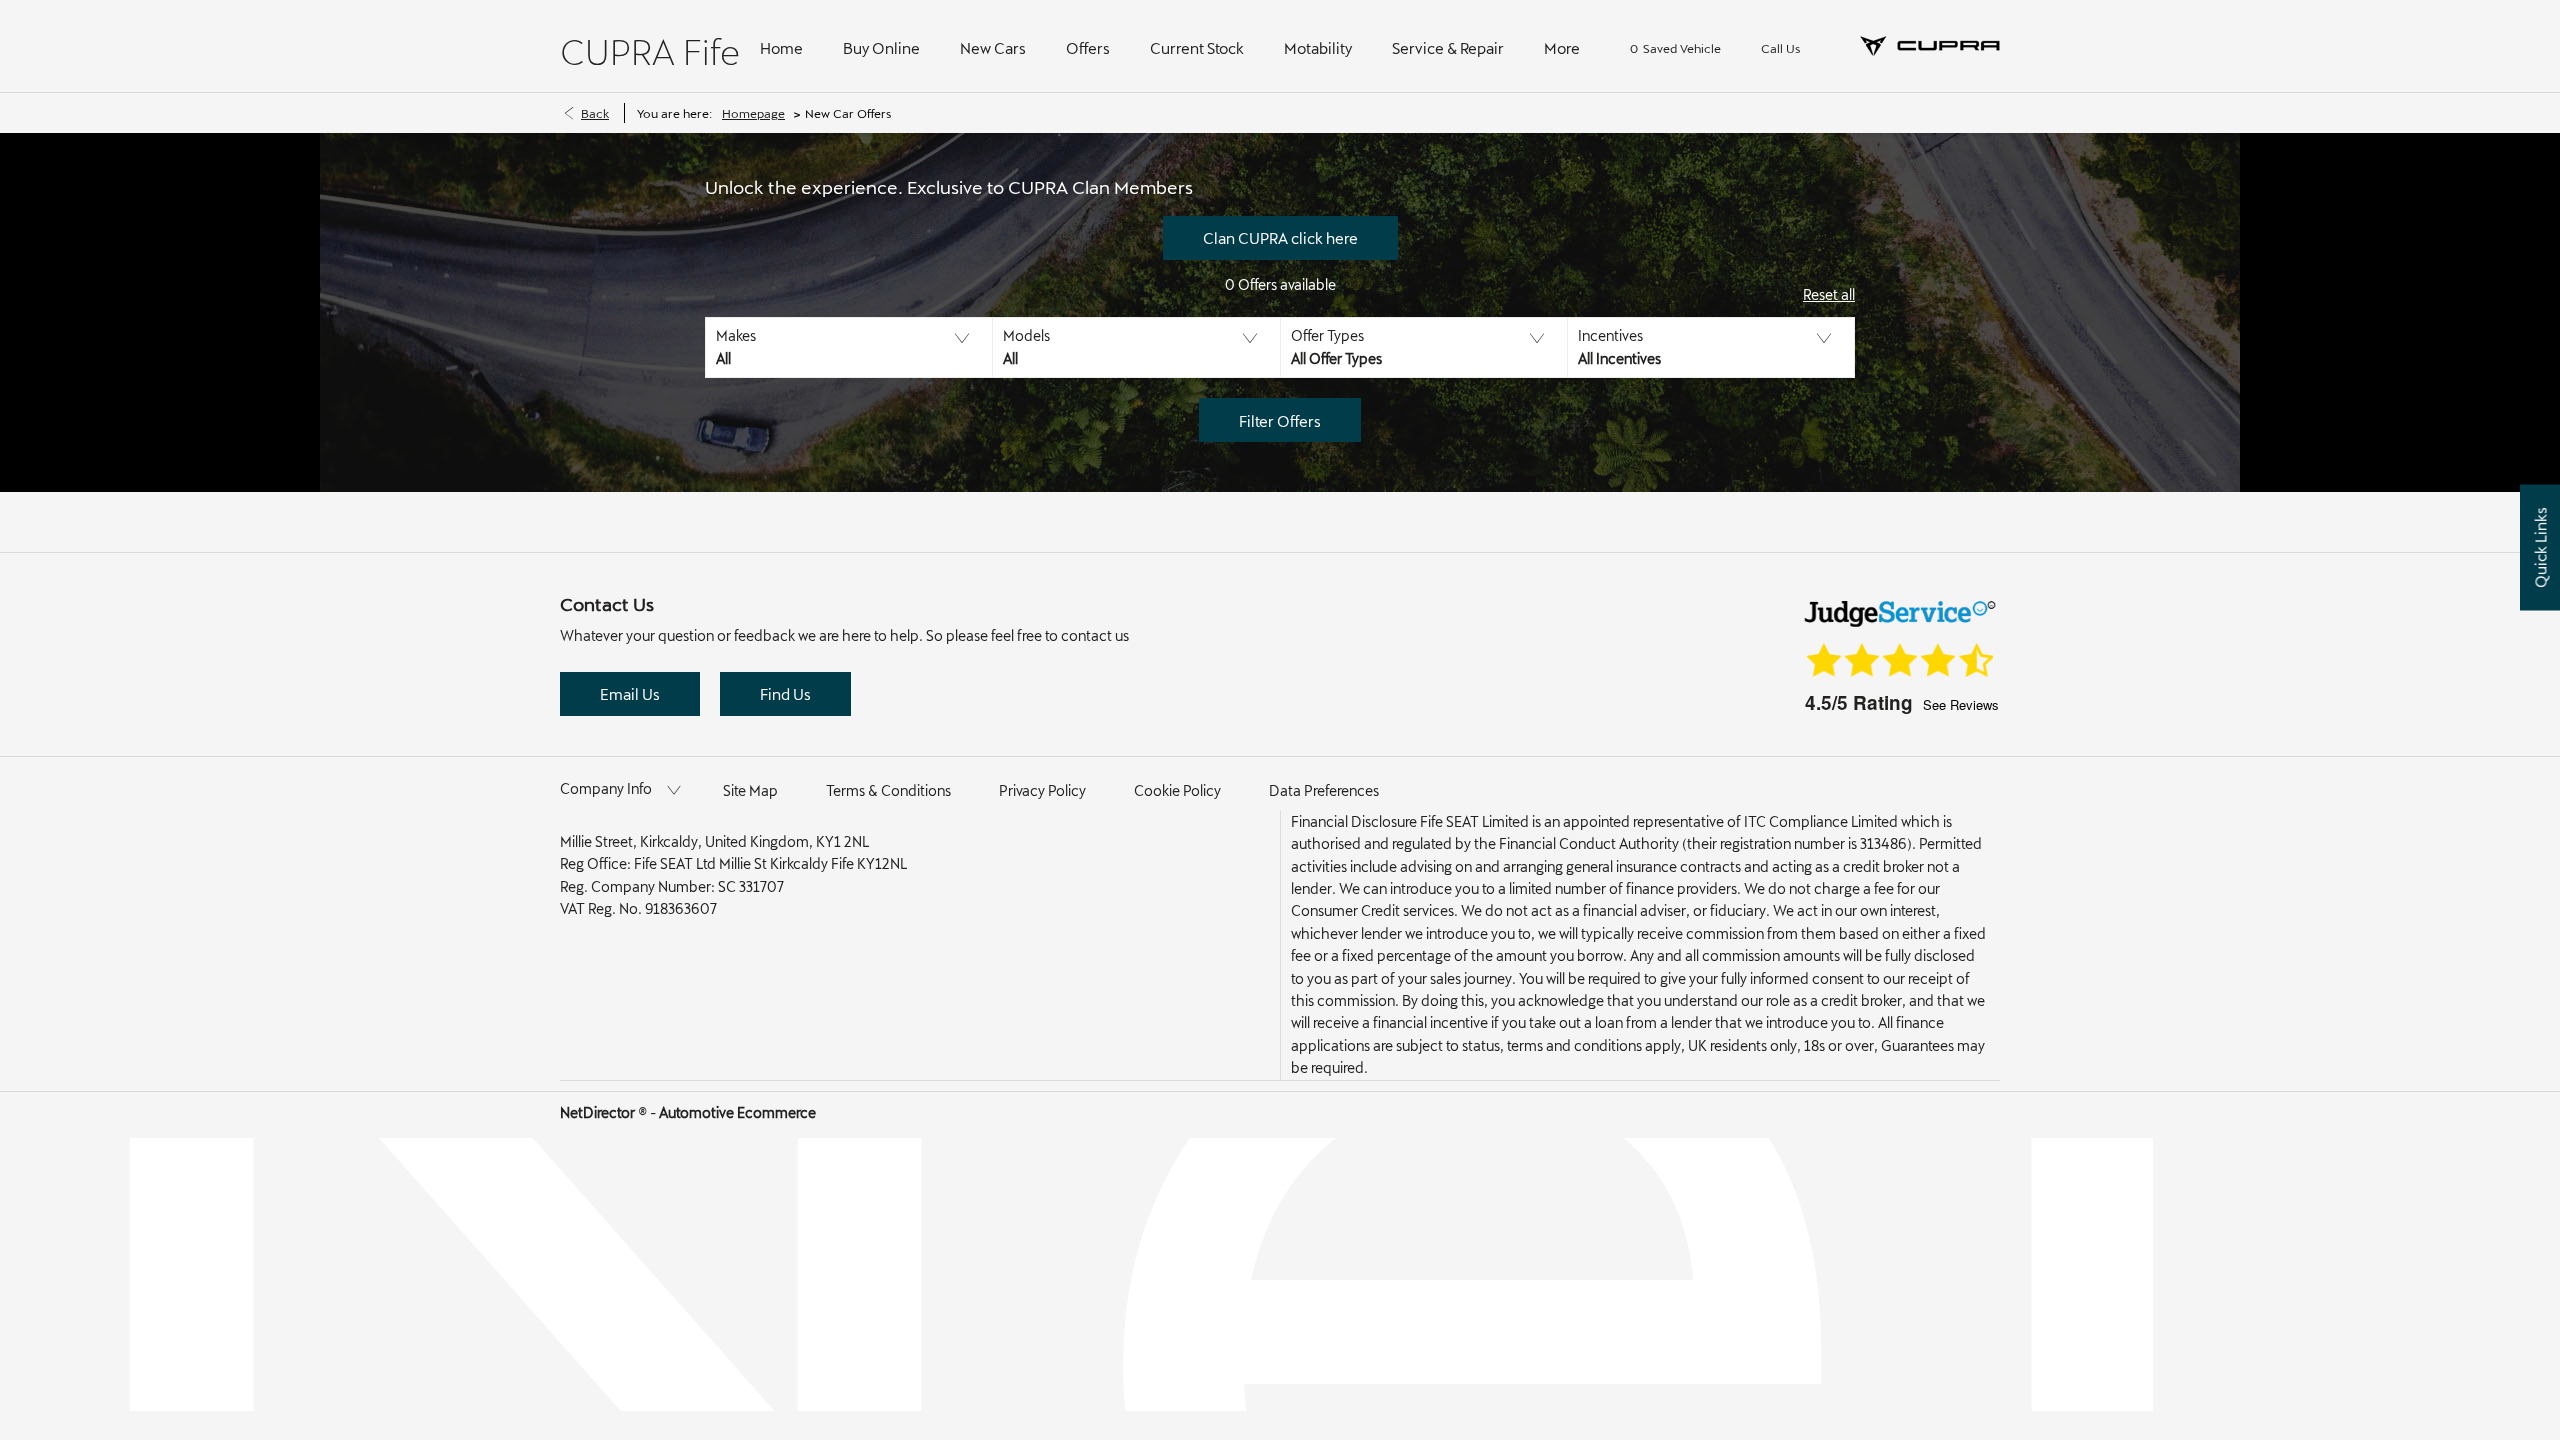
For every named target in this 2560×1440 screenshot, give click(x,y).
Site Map (750, 790)
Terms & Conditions (888, 790)
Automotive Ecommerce (737, 1112)
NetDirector (599, 1112)
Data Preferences (1324, 790)
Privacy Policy (1042, 790)
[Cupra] (1930, 46)
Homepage (753, 113)
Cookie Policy (1177, 790)
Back (595, 113)
